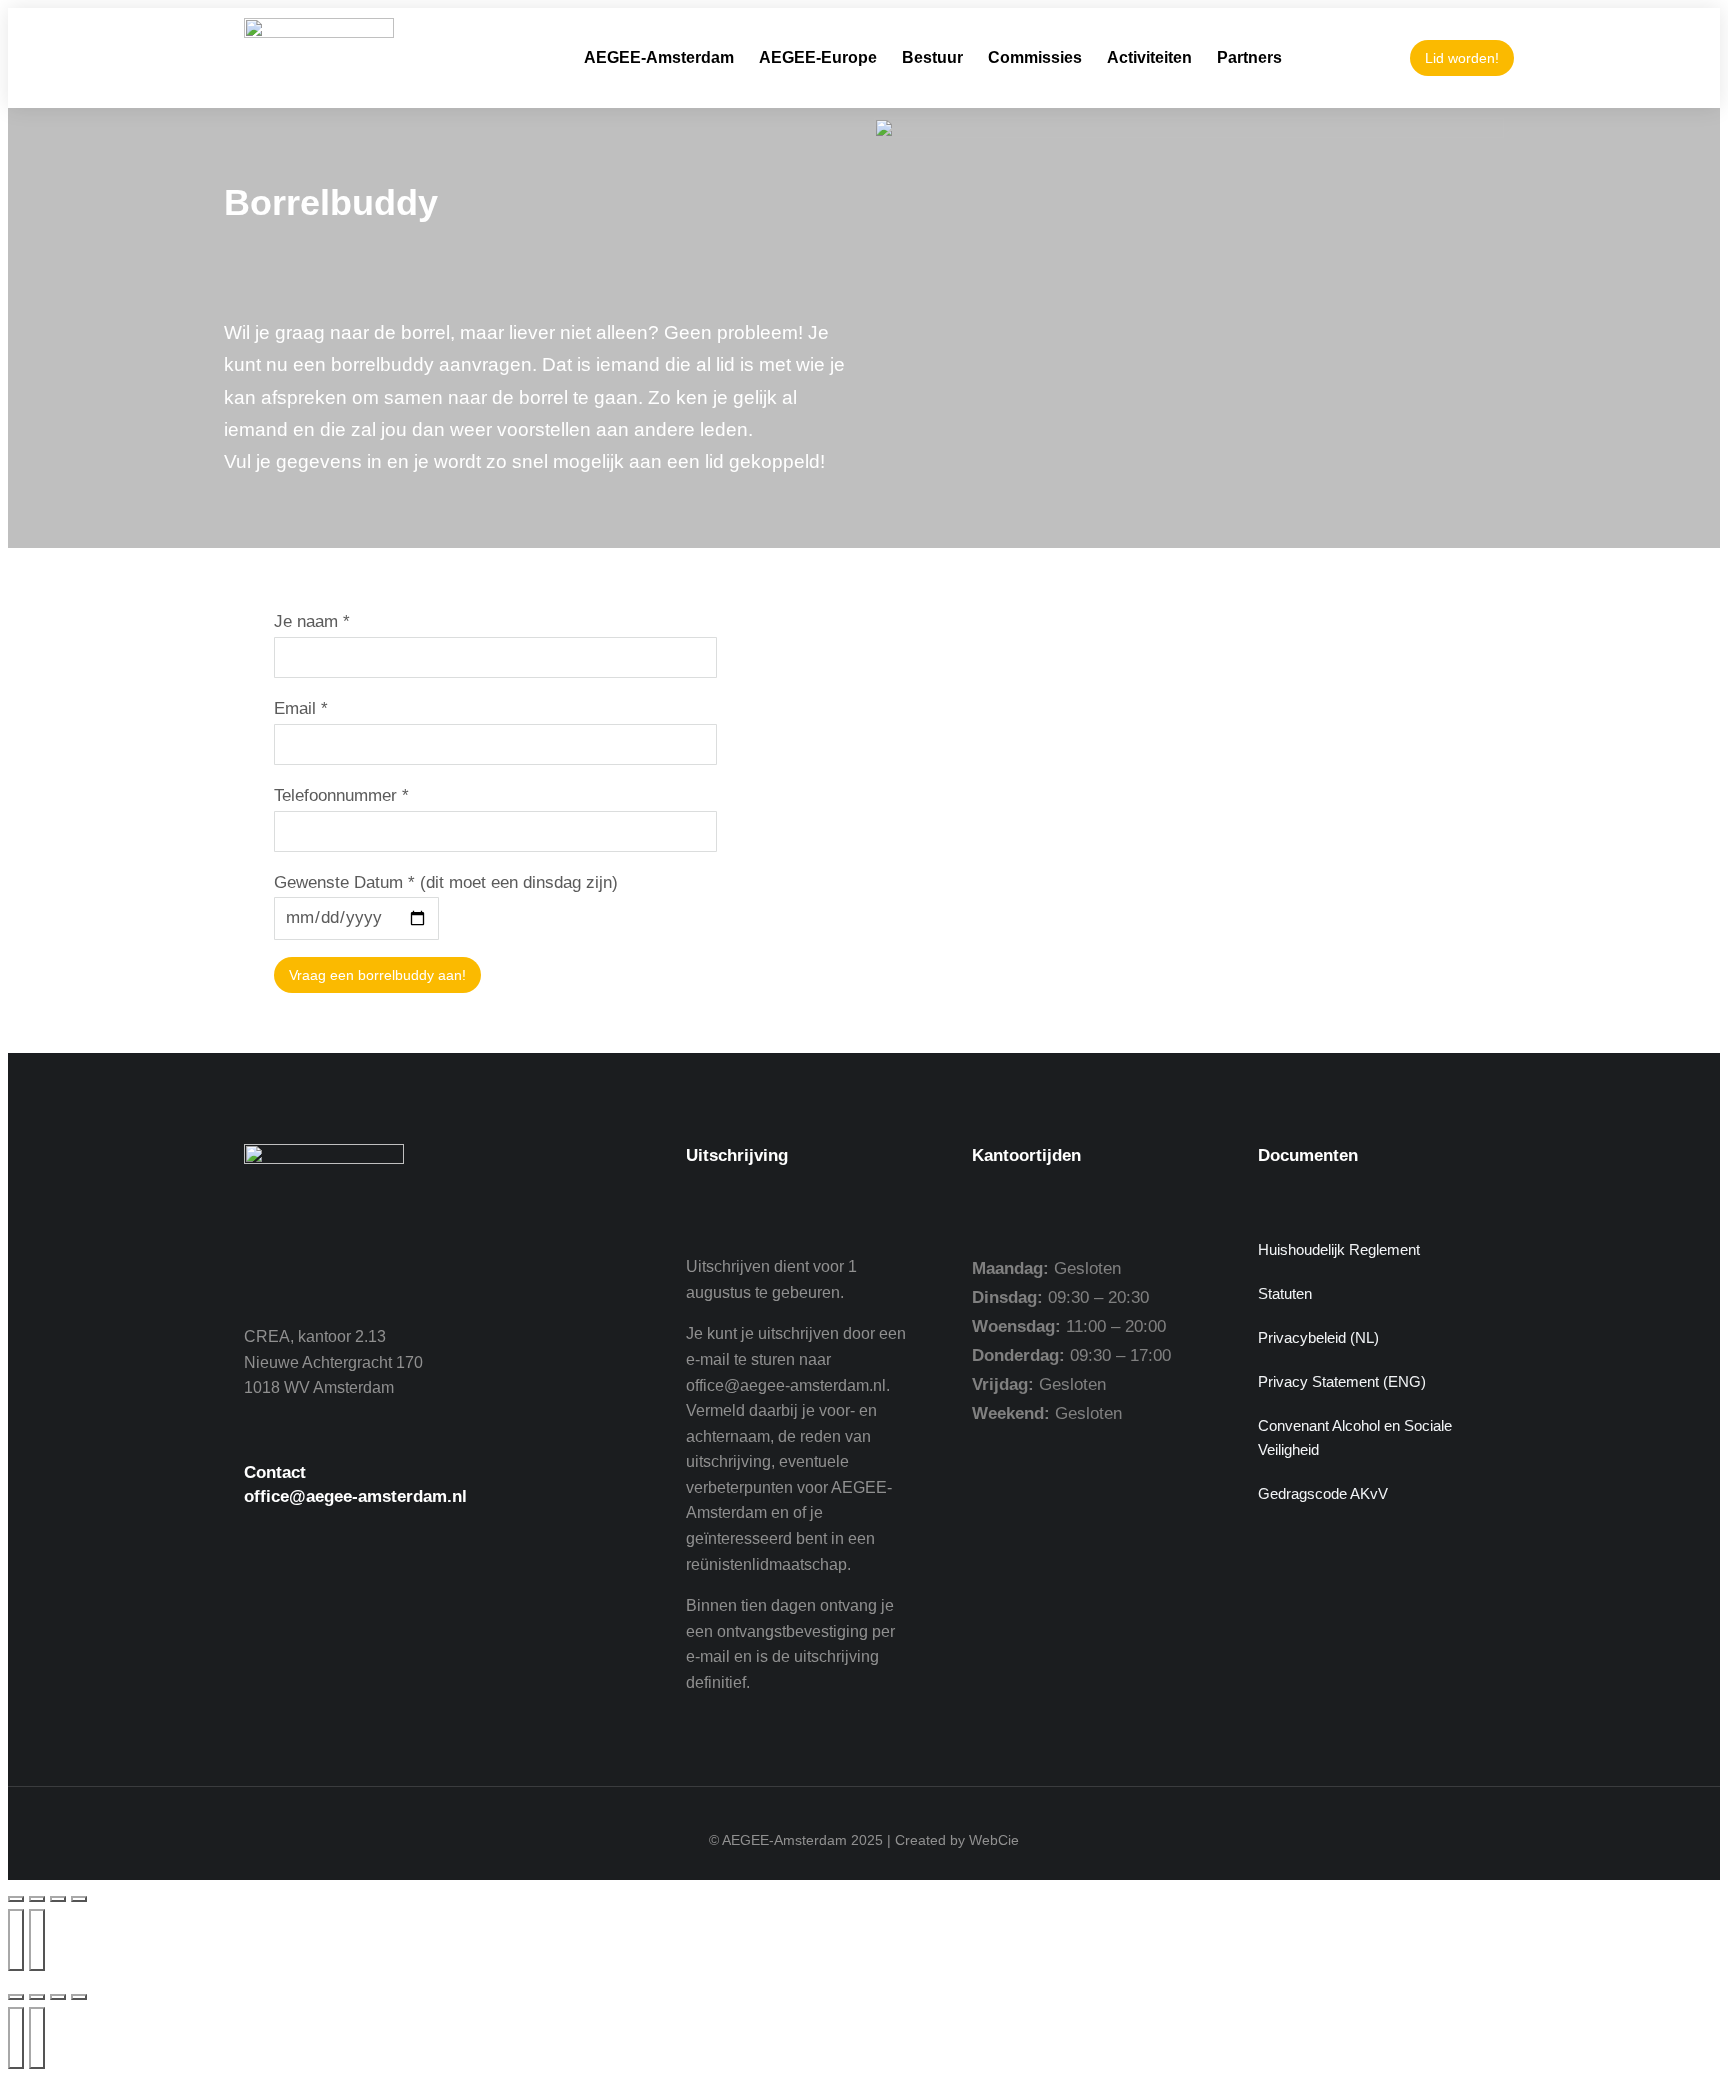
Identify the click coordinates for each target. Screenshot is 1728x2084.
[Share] (37, 1997)
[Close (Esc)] (16, 1997)
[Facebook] (269, 1604)
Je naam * (312, 621)
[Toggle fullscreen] (58, 1997)
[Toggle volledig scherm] (37, 1899)
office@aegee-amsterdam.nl (355, 1496)
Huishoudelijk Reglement (1339, 1249)
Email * (301, 708)
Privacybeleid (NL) (1318, 1337)
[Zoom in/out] (79, 1997)
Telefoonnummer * (341, 795)
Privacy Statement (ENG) (1342, 1381)
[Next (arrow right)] (37, 2038)
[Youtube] (324, 1604)
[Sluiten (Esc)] (79, 1899)
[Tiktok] (489, 1604)
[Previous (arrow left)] (16, 2038)
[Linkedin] (434, 1604)
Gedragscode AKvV (1323, 1493)
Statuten (1285, 1293)
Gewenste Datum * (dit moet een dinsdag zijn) (446, 882)
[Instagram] (379, 1604)
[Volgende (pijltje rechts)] (37, 1940)
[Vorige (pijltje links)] (16, 1940)
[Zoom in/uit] (16, 1899)
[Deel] (58, 1899)
